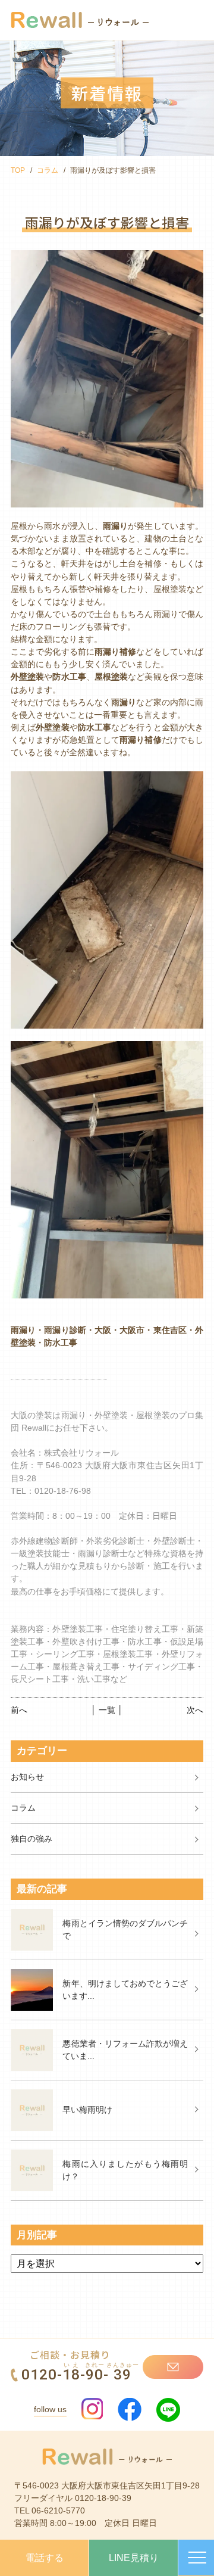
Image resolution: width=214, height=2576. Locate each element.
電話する (45, 2558)
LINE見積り (134, 2558)
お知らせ (27, 1777)
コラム (48, 170)
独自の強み (32, 1839)
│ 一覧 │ (107, 1710)
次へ (195, 1710)
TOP (18, 170)
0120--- (80, 2374)
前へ (19, 1710)
